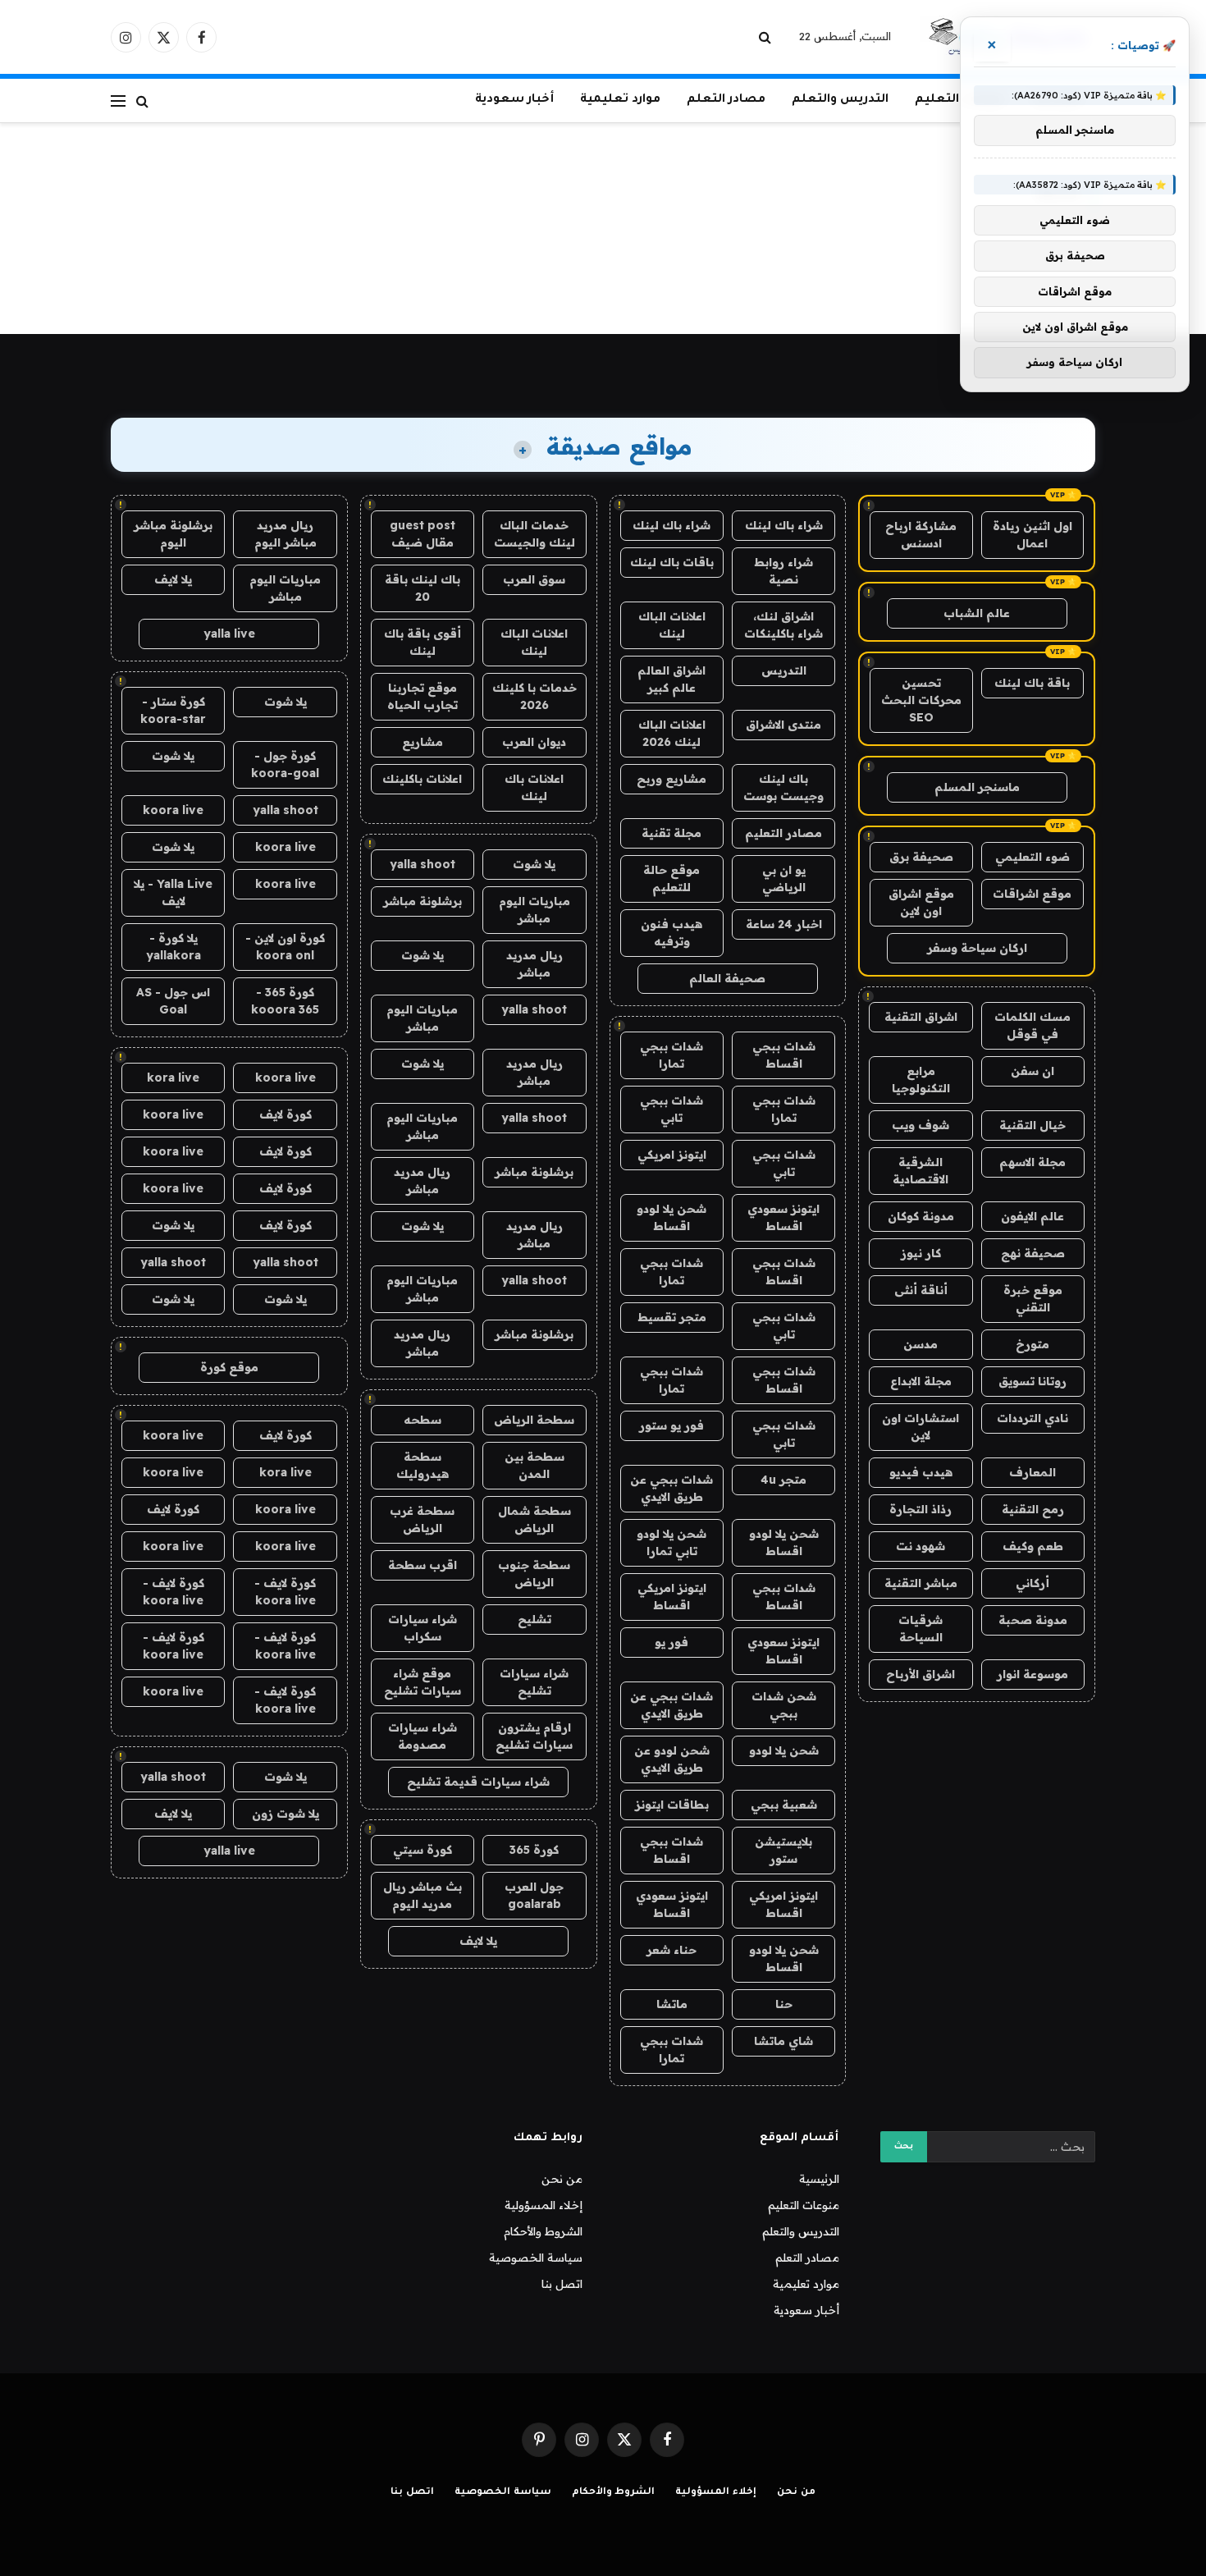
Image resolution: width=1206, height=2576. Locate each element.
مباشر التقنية (921, 1583)
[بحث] (767, 37)
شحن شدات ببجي (784, 1705)
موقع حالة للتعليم (672, 878)
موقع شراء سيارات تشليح (423, 1682)
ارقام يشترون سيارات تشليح (534, 1736)
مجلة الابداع (921, 1381)
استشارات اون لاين (920, 1427)
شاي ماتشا (783, 2041)
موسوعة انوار (1032, 1674)
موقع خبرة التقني (1033, 1299)
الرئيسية (819, 2179)
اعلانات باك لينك (534, 787)
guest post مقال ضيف (423, 534)
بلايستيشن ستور (783, 1850)
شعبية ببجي (784, 1805)
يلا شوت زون (286, 1814)
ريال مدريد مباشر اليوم (286, 534)
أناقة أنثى (921, 1290)
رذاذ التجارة (920, 1509)
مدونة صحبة (1033, 1620)
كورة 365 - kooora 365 (285, 1001)
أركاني (1032, 1583)
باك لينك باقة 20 (423, 588)
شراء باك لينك (784, 525)
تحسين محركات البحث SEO (921, 700)
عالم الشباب (977, 613)
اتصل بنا (562, 2284)
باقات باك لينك (672, 562)
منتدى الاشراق (783, 725)
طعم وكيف (1033, 1546)
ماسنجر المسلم (977, 787)
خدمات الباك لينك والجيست (534, 534)
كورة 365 (534, 1850)
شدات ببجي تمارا (672, 1055)
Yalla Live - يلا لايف (173, 892)
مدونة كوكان (921, 1216)
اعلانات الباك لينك (672, 625)
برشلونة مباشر (423, 901)
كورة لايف (286, 1114)
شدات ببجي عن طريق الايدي (672, 1488)
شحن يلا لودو (784, 1750)
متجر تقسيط (672, 1317)
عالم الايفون (1032, 1216)
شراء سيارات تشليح (534, 1682)
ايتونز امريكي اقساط (672, 1597)
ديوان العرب (534, 742)
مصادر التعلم (726, 100)
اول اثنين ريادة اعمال (1032, 535)
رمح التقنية (1033, 1509)
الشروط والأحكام (543, 2231)
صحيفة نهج (1033, 1253)
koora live (173, 810)
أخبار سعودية (514, 100)
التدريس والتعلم (840, 100)
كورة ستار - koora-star (173, 710)
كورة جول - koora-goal (285, 764)
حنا (784, 2004)
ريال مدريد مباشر (534, 964)
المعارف (1032, 1472)
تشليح (534, 1619)
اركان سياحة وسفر (977, 948)
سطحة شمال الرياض (534, 1519)
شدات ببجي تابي (672, 1109)
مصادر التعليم (783, 833)
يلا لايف (478, 1941)
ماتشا (672, 2004)
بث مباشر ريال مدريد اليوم (423, 1895)
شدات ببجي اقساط (784, 1055)
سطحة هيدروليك (423, 1465)
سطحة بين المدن (534, 1465)
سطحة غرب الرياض (422, 1519)
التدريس (784, 670)
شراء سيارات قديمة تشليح (478, 1782)
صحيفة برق (921, 857)
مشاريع (423, 742)
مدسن (920, 1344)
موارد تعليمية (620, 100)
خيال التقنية (1032, 1125)
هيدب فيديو (921, 1472)
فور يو (672, 1642)
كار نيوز (921, 1253)
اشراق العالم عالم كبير (672, 679)
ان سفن (1032, 1071)
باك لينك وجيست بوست (783, 787)
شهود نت (920, 1546)
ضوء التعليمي (1032, 857)
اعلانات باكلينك (422, 779)
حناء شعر (672, 1950)
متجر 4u (783, 1480)
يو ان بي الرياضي (784, 878)
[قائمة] (118, 101)
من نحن (562, 2179)
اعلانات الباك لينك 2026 (672, 733)
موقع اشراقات (1032, 894)
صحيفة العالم (727, 978)
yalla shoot (423, 864)
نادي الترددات (1032, 1418)
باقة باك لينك (1032, 683)
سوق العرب (534, 579)
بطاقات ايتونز (672, 1805)
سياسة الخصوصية (536, 2258)
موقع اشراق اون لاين (921, 902)
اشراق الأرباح (920, 1674)
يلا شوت (534, 864)
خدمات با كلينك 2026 (534, 696)
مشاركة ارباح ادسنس (921, 535)
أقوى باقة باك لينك (423, 642)
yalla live (229, 634)
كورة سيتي (423, 1850)
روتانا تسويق (1032, 1381)
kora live (173, 1078)
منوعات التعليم (804, 2205)
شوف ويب (920, 1125)
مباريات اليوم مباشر (534, 910)
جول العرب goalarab (534, 1895)
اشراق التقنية (921, 1017)
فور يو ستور (672, 1425)
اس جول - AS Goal (173, 1001)
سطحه (423, 1420)
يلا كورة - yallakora (174, 947)
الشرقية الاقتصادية (920, 1171)
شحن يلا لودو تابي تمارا (672, 1542)
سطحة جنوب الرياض (534, 1574)
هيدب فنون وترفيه (672, 933)
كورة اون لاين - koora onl (285, 947)
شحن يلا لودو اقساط (672, 1217)
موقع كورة (229, 1367)
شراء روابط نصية (783, 571)
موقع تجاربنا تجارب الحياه (423, 696)
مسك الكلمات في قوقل (1032, 1025)
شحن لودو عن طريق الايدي (672, 1759)
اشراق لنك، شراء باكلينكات (783, 625)
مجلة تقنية (672, 833)
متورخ (1032, 1344)
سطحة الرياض (534, 1420)
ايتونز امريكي (672, 1155)
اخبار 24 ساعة (784, 924)
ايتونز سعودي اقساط (783, 1217)
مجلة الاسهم (1032, 1162)
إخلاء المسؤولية (544, 2205)
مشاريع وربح (672, 779)
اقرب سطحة (423, 1565)
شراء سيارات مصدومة (423, 1736)
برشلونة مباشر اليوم (173, 534)
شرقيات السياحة (920, 1629)
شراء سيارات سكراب (423, 1628)
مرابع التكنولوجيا (921, 1080)
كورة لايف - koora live (285, 1592)
